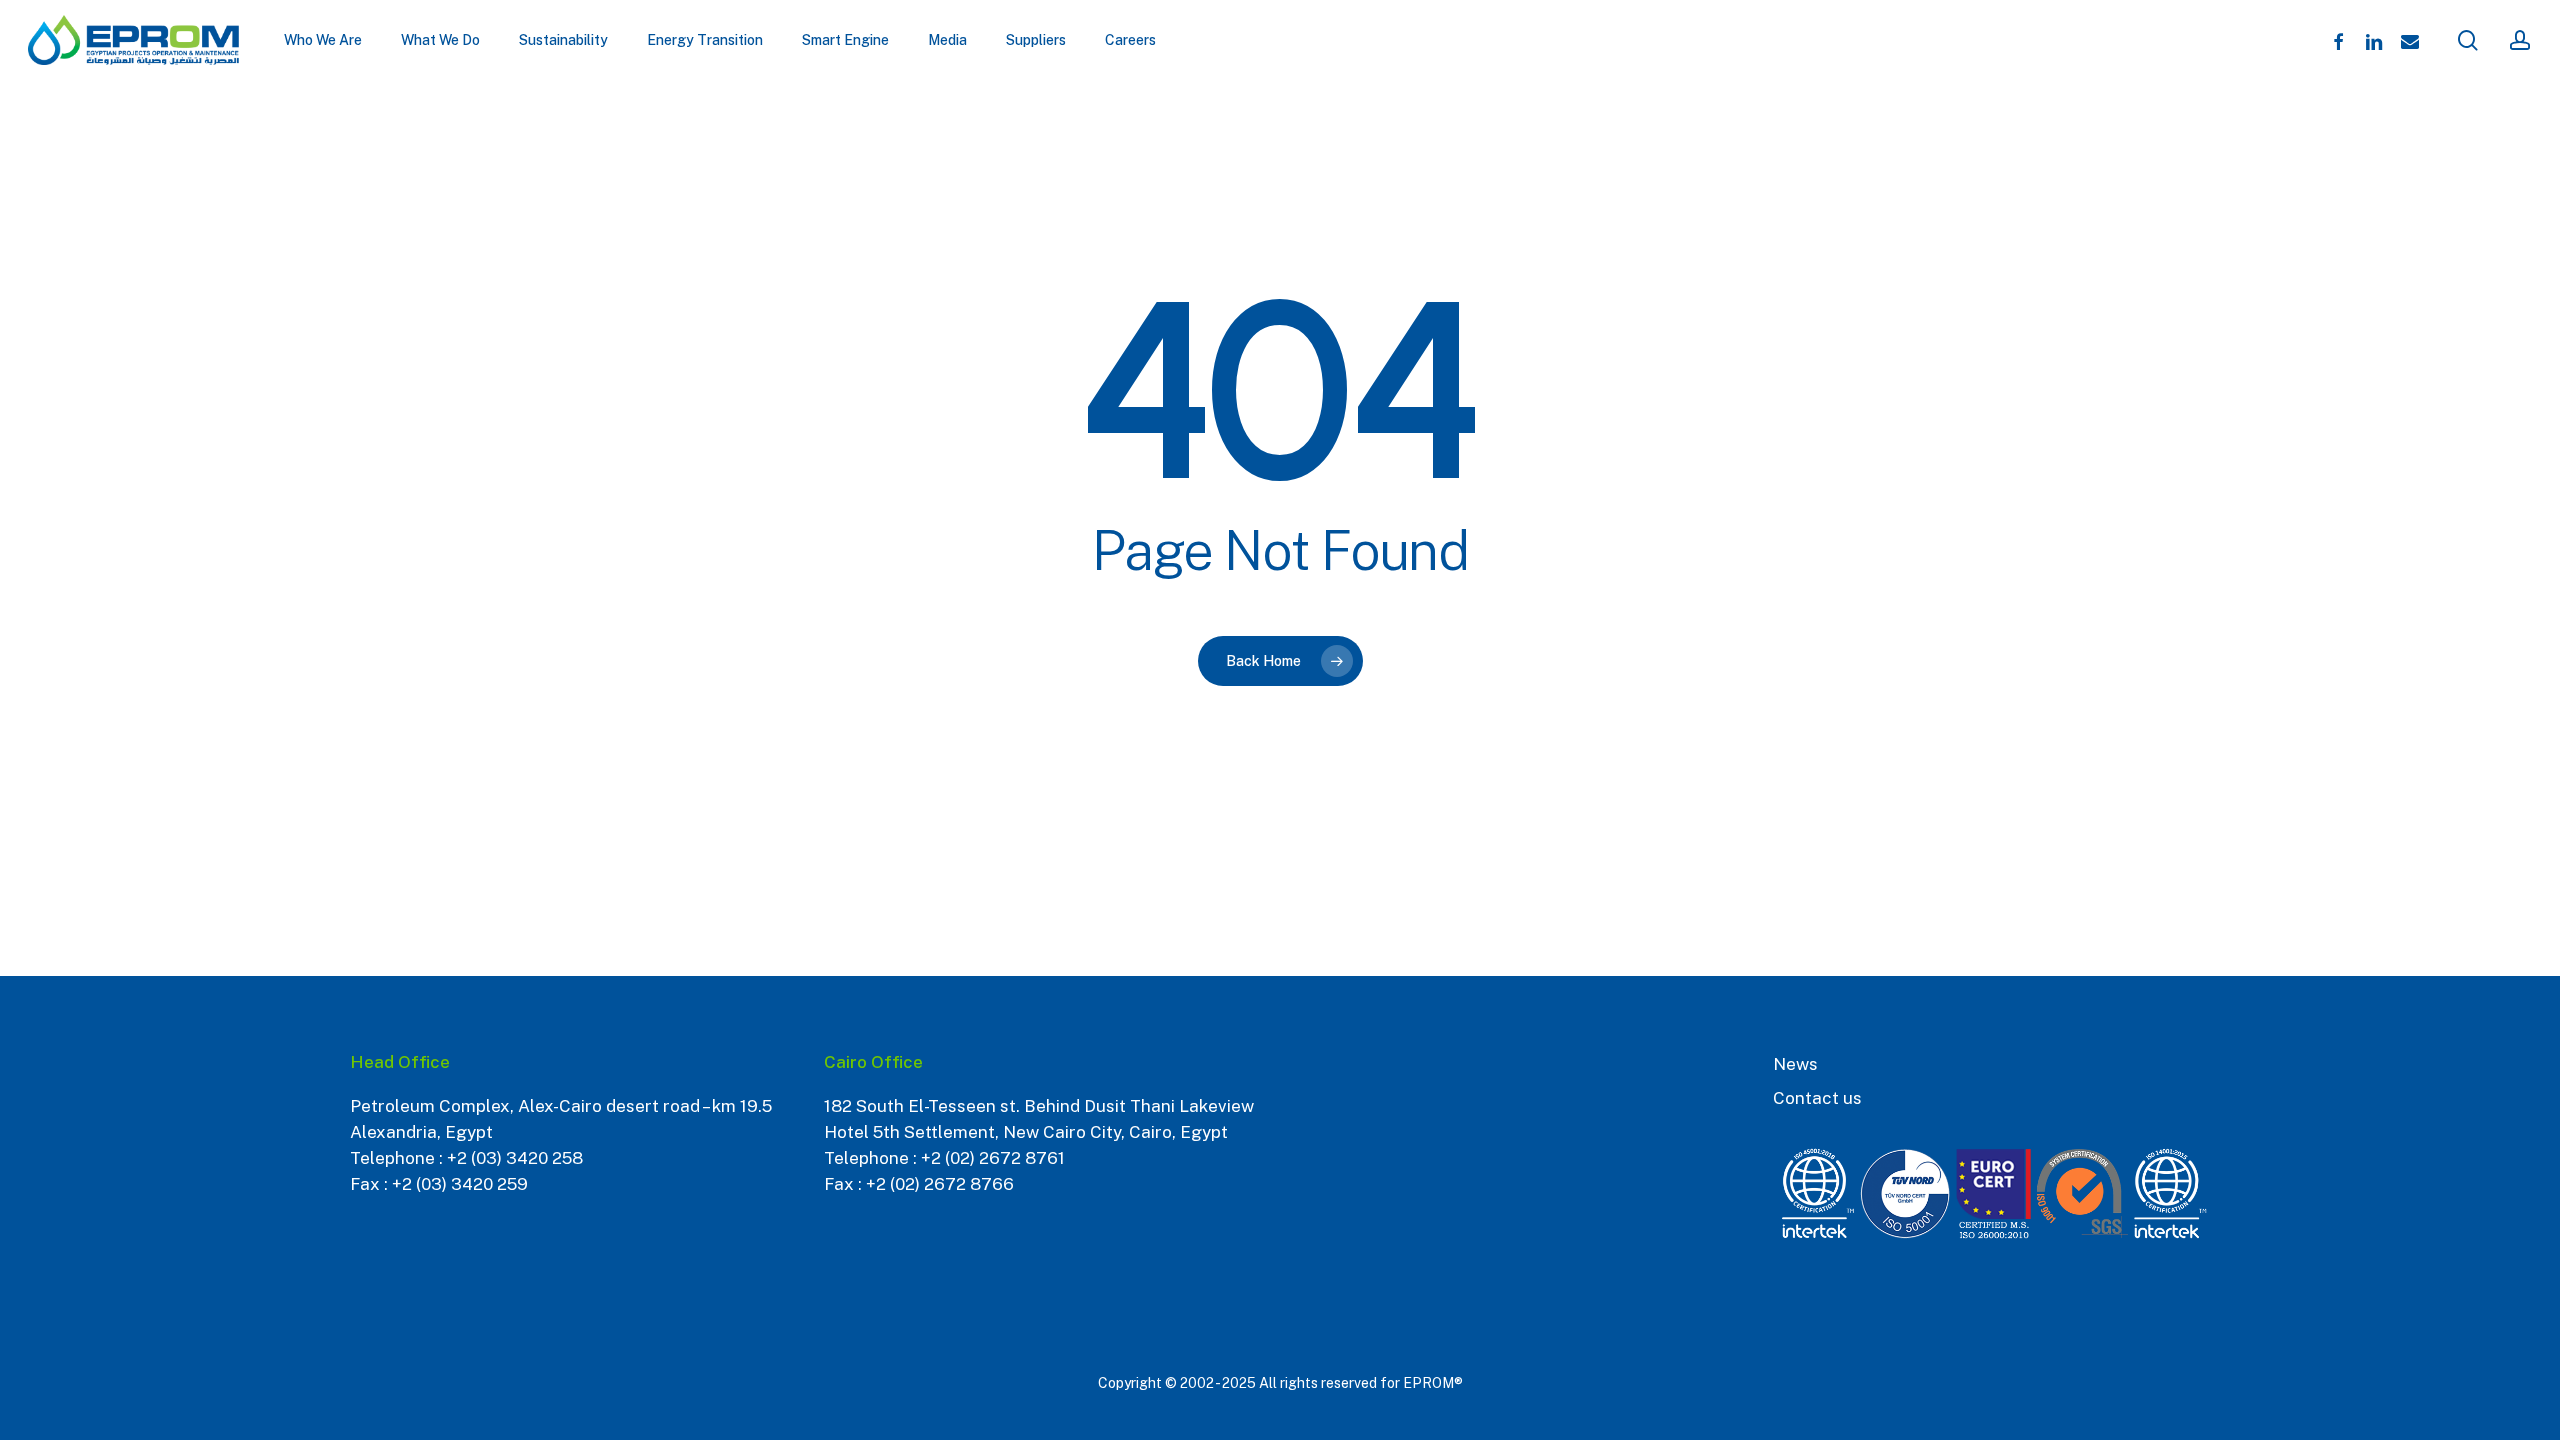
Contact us (1817, 1098)
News (1795, 1064)
